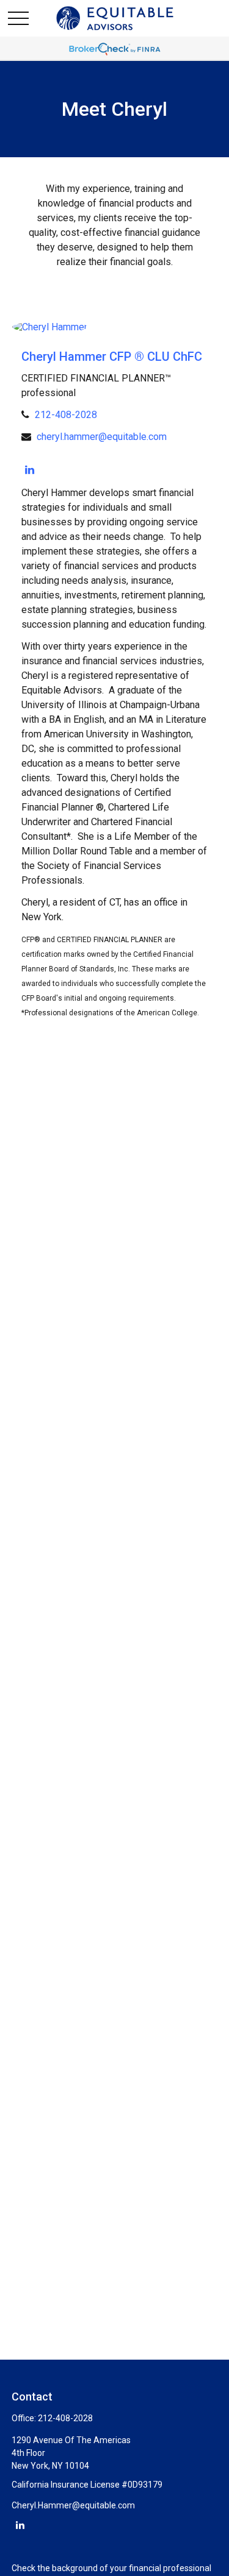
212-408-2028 (66, 415)
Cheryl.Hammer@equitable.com (73, 2505)
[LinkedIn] (29, 470)
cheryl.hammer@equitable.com (102, 437)
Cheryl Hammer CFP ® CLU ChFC (112, 357)
